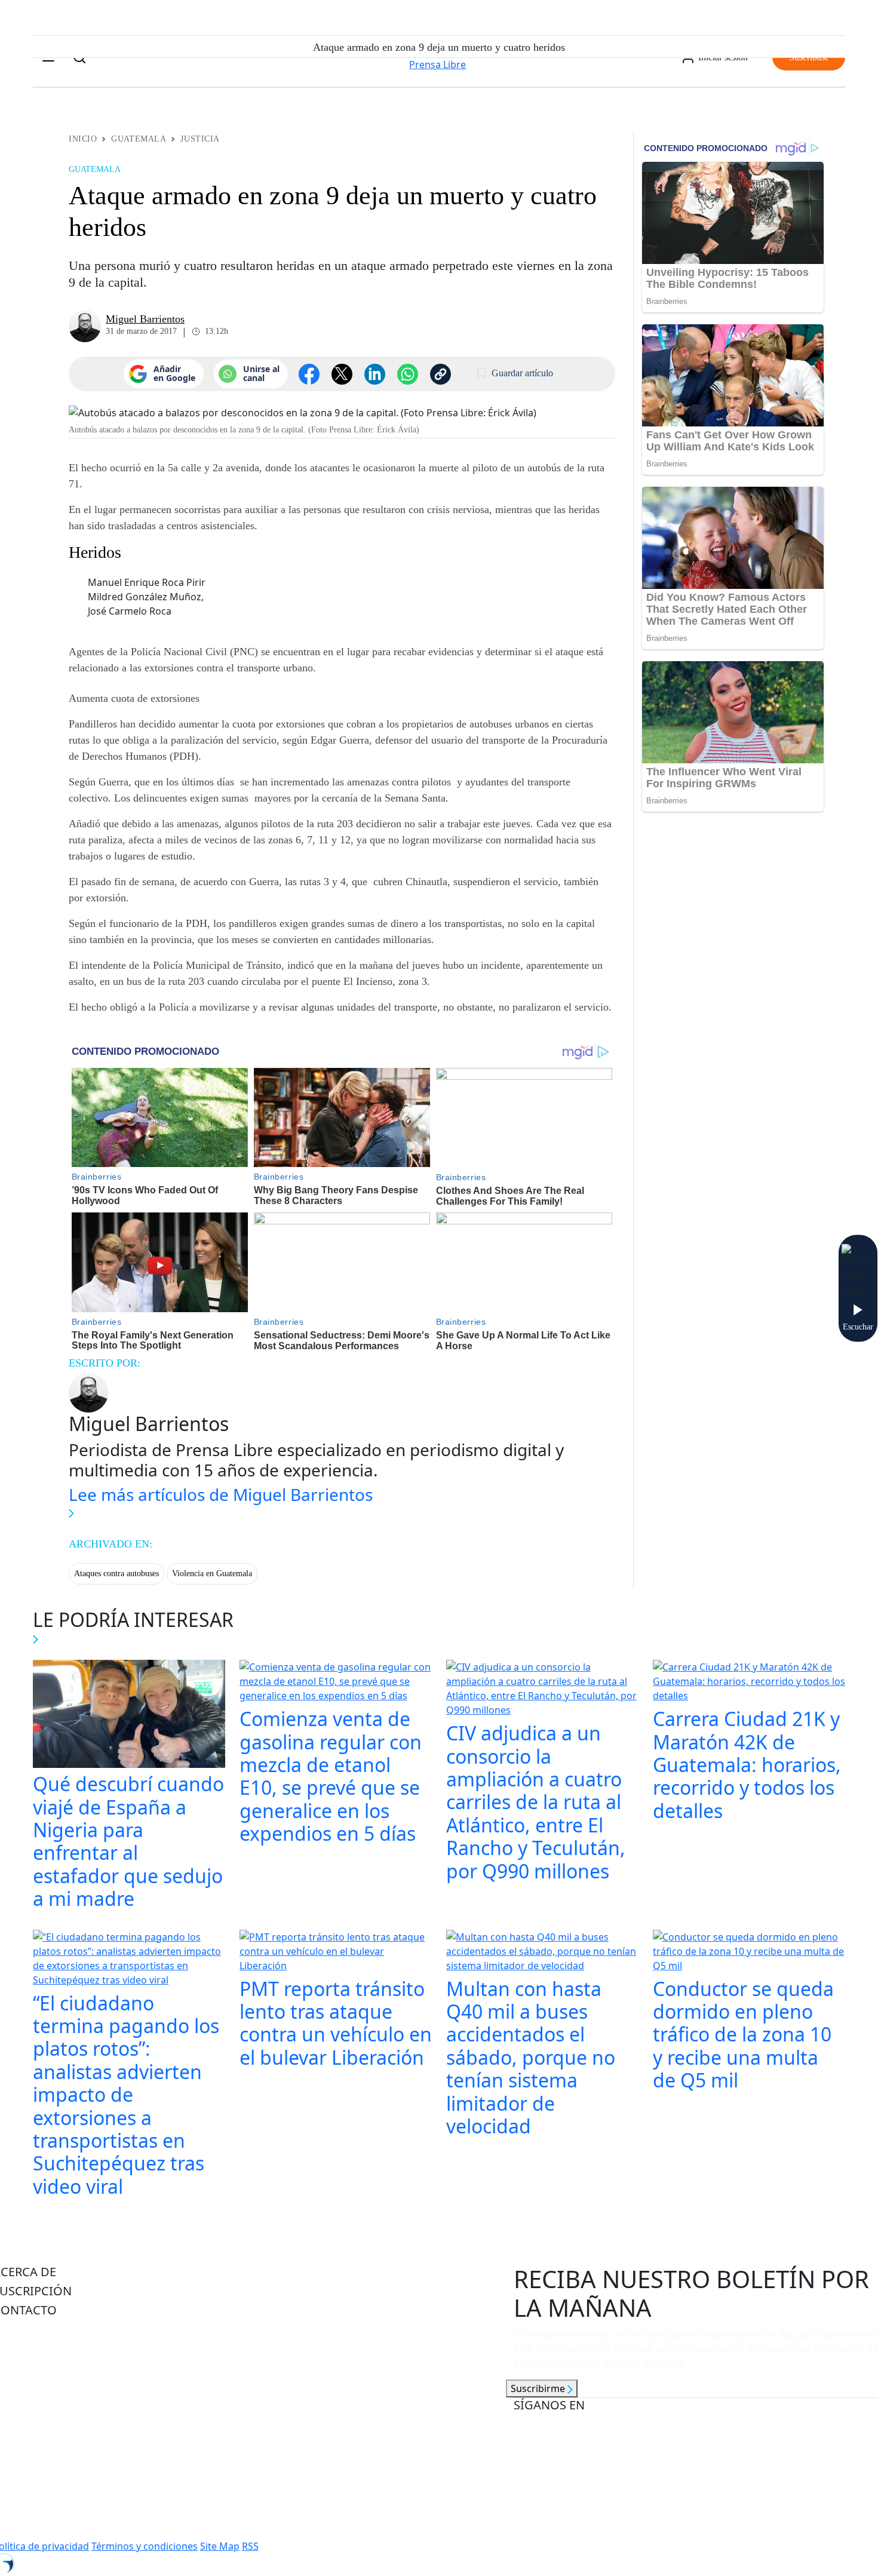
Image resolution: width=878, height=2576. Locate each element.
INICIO (83, 139)
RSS (250, 2546)
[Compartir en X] (342, 374)
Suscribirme (539, 2388)
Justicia (200, 139)
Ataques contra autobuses (116, 1573)
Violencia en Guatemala (212, 1573)
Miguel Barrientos (145, 319)
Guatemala (139, 139)
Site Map (220, 2546)
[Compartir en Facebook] (309, 374)
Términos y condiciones (145, 2546)
